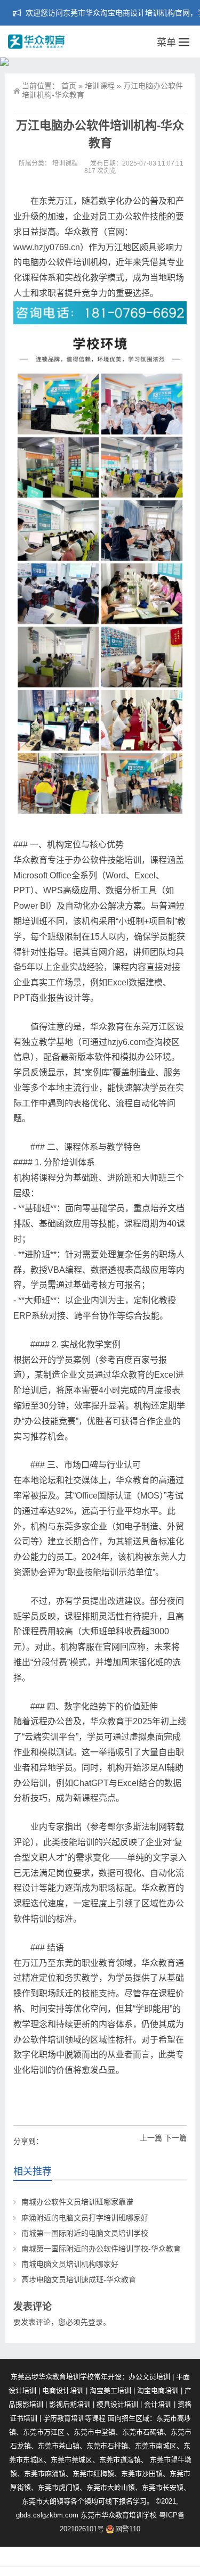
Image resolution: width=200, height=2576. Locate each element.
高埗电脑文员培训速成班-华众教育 (79, 2279)
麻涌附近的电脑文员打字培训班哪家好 (85, 2218)
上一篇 (151, 2138)
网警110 (128, 2529)
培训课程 (100, 86)
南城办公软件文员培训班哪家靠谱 (77, 2202)
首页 (69, 86)
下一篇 (175, 2138)
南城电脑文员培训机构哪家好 (70, 2264)
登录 (95, 2322)
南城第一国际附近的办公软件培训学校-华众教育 (101, 2249)
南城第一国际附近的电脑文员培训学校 (85, 2233)
